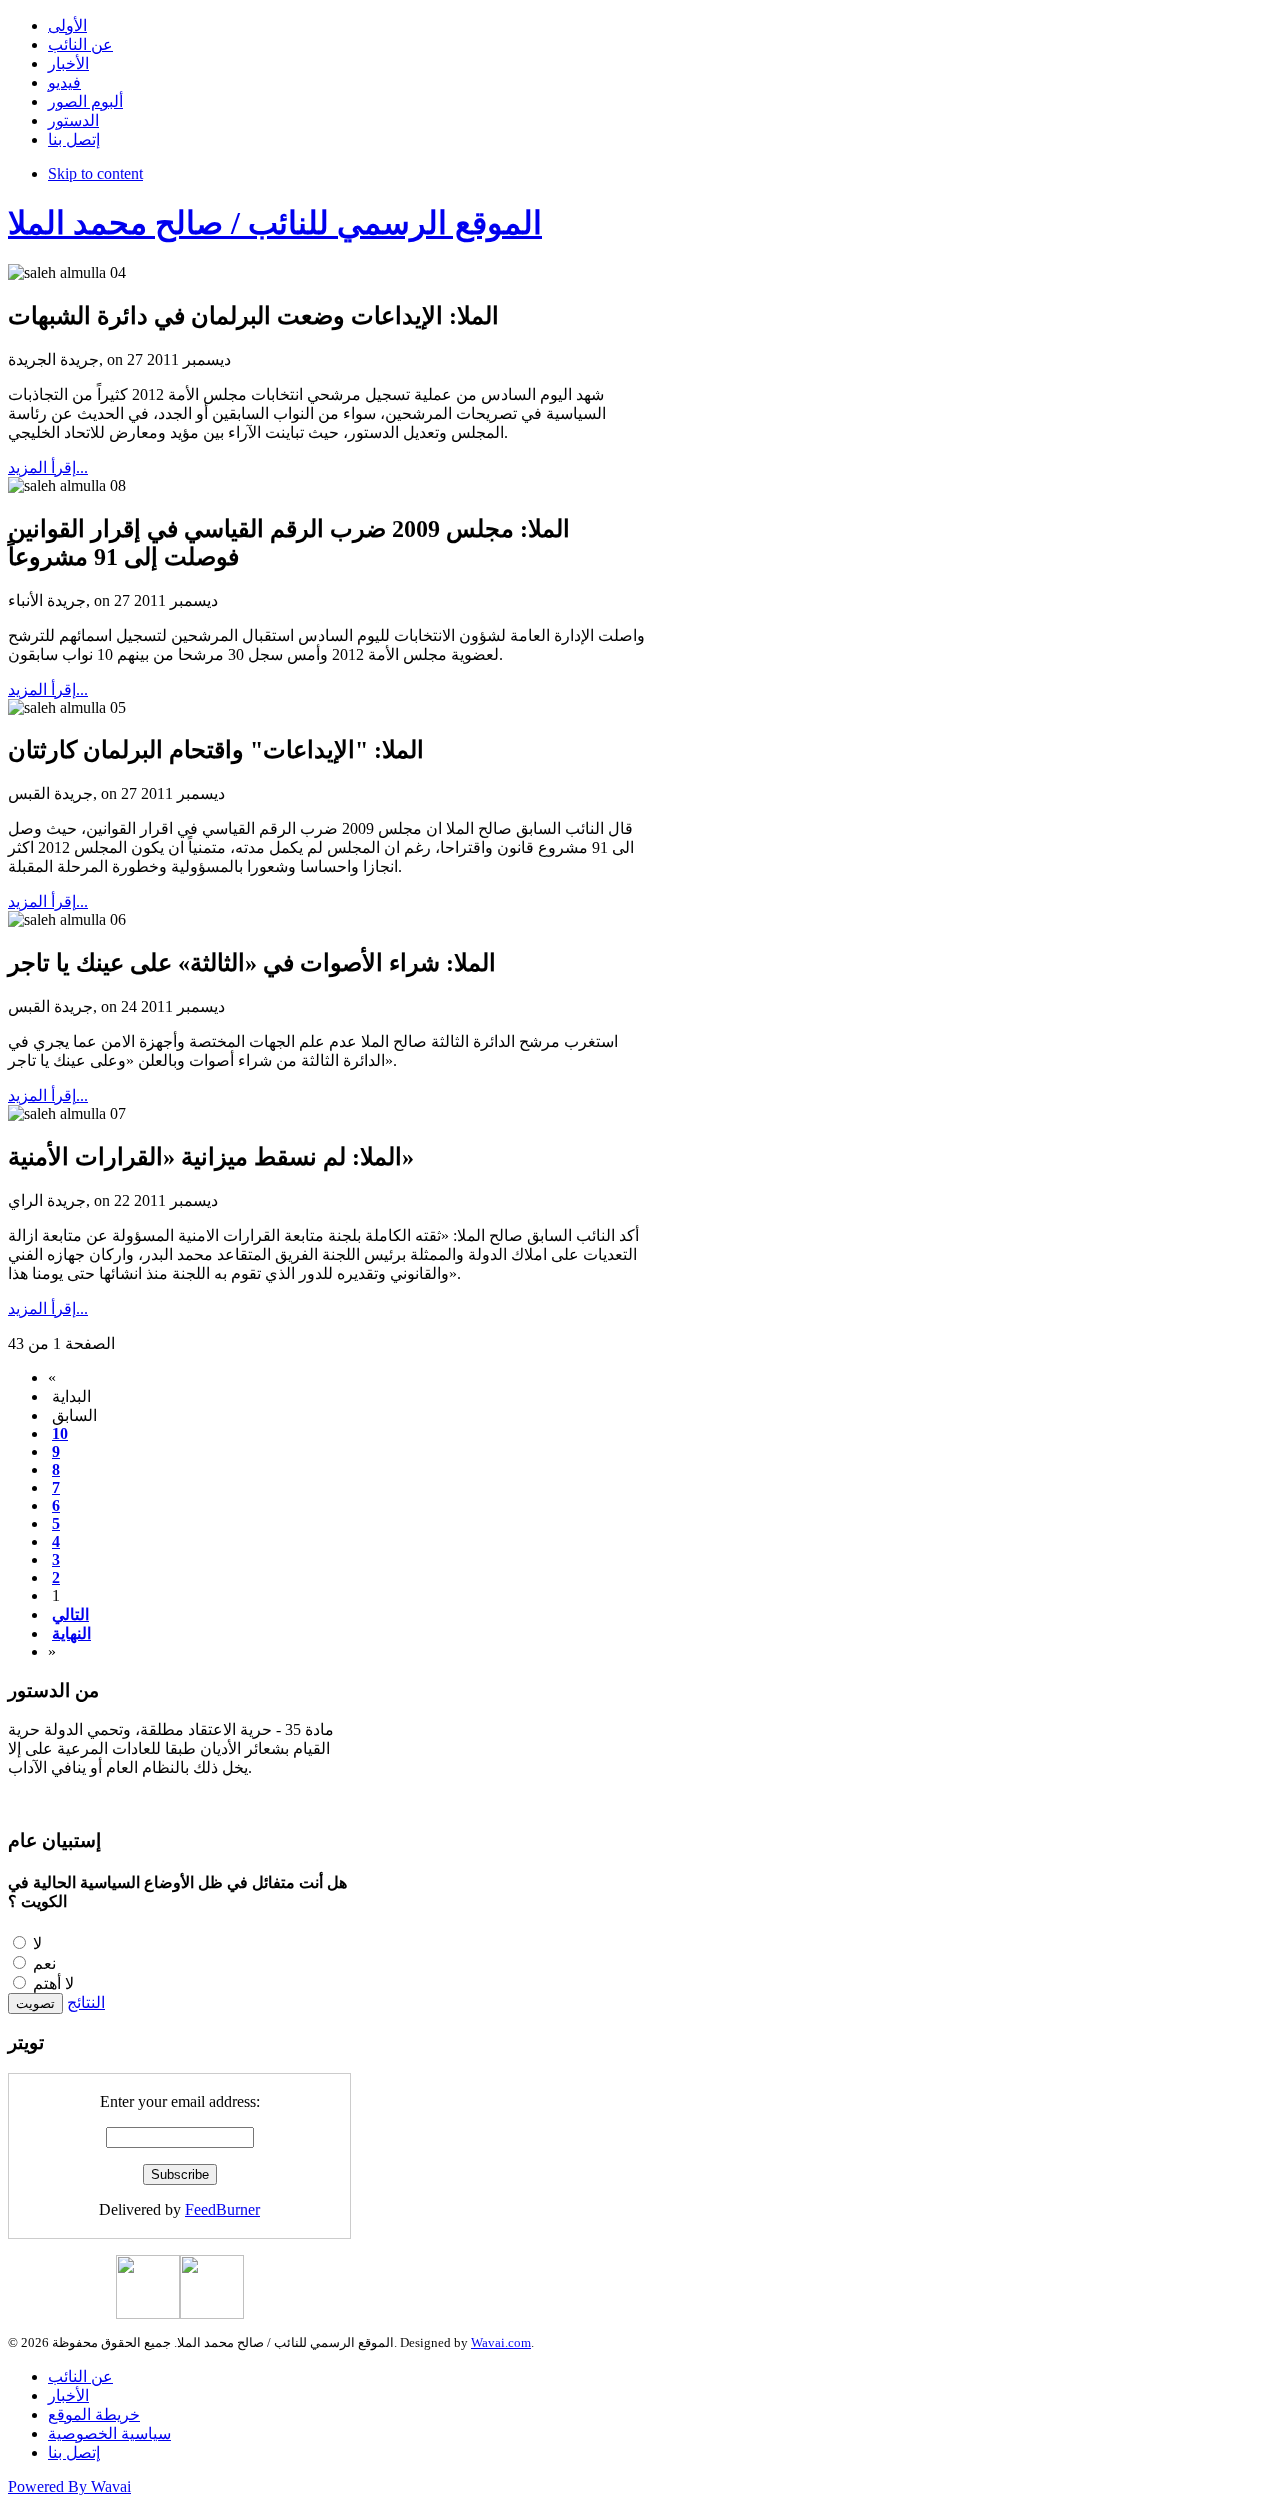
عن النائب (80, 2376)
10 (60, 1433)
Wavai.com (501, 2342)
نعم (44, 1963)
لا (37, 1943)
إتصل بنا (74, 2452)
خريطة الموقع (94, 2414)
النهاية (71, 1633)
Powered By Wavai (69, 2486)
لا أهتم (53, 1983)
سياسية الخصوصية (109, 2433)
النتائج (86, 2002)
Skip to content (95, 173)
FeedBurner (222, 2209)
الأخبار (68, 2395)
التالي (70, 1614)
